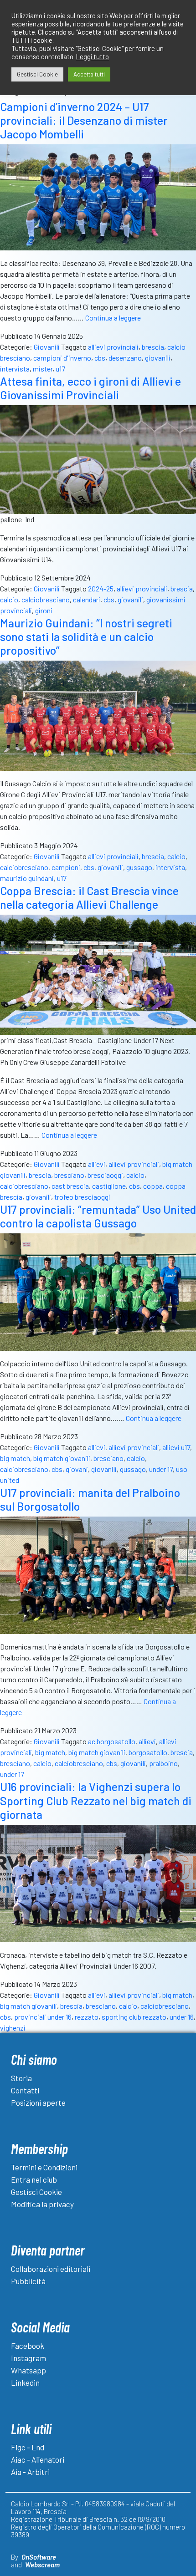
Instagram (28, 2358)
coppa (153, 1186)
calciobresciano (46, 599)
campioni (66, 867)
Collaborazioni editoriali (51, 2269)
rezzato (87, 2017)
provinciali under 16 (43, 2017)
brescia (153, 347)
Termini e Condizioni (44, 2167)
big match (15, 1458)
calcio (9, 599)
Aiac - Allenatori (38, 2459)
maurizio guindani (27, 878)
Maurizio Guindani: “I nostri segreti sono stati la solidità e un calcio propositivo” (86, 636)
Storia (21, 2078)
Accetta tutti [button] (89, 74)
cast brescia (70, 1186)
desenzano (125, 358)
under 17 (161, 1469)
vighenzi (13, 2028)
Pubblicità (28, 2281)
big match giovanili (62, 1458)
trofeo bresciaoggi (82, 1197)
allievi (97, 1164)
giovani (77, 1469)
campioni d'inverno (62, 358)
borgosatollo (148, 1752)
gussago (139, 867)
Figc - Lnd (28, 2447)
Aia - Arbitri (30, 2472)
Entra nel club (34, 2179)
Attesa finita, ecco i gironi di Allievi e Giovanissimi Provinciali (90, 388)
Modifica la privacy (42, 2204)
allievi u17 (176, 1447)
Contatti (25, 2090)
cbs (100, 358)
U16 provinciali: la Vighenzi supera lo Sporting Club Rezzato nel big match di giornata (96, 1800)
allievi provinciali (113, 347)
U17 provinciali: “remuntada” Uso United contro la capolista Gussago (98, 1216)
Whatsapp (28, 2370)
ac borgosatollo (112, 1741)
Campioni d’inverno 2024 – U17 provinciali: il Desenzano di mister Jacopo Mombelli (84, 120)
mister (43, 369)
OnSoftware (39, 2557)
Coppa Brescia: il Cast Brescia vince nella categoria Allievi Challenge (89, 897)
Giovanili (47, 347)
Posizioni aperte (38, 2103)
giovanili (158, 358)
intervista (15, 369)
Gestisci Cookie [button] (37, 74)
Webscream (42, 2565)
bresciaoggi (105, 1175)
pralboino (163, 1763)
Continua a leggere (113, 318)
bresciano (69, 1175)
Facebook (28, 2346)
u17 (60, 369)
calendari (87, 599)
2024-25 (101, 588)
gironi (44, 610)
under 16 (182, 2017)
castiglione (109, 1186)
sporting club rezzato (134, 2017)
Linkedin (25, 2383)
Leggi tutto (93, 56)
